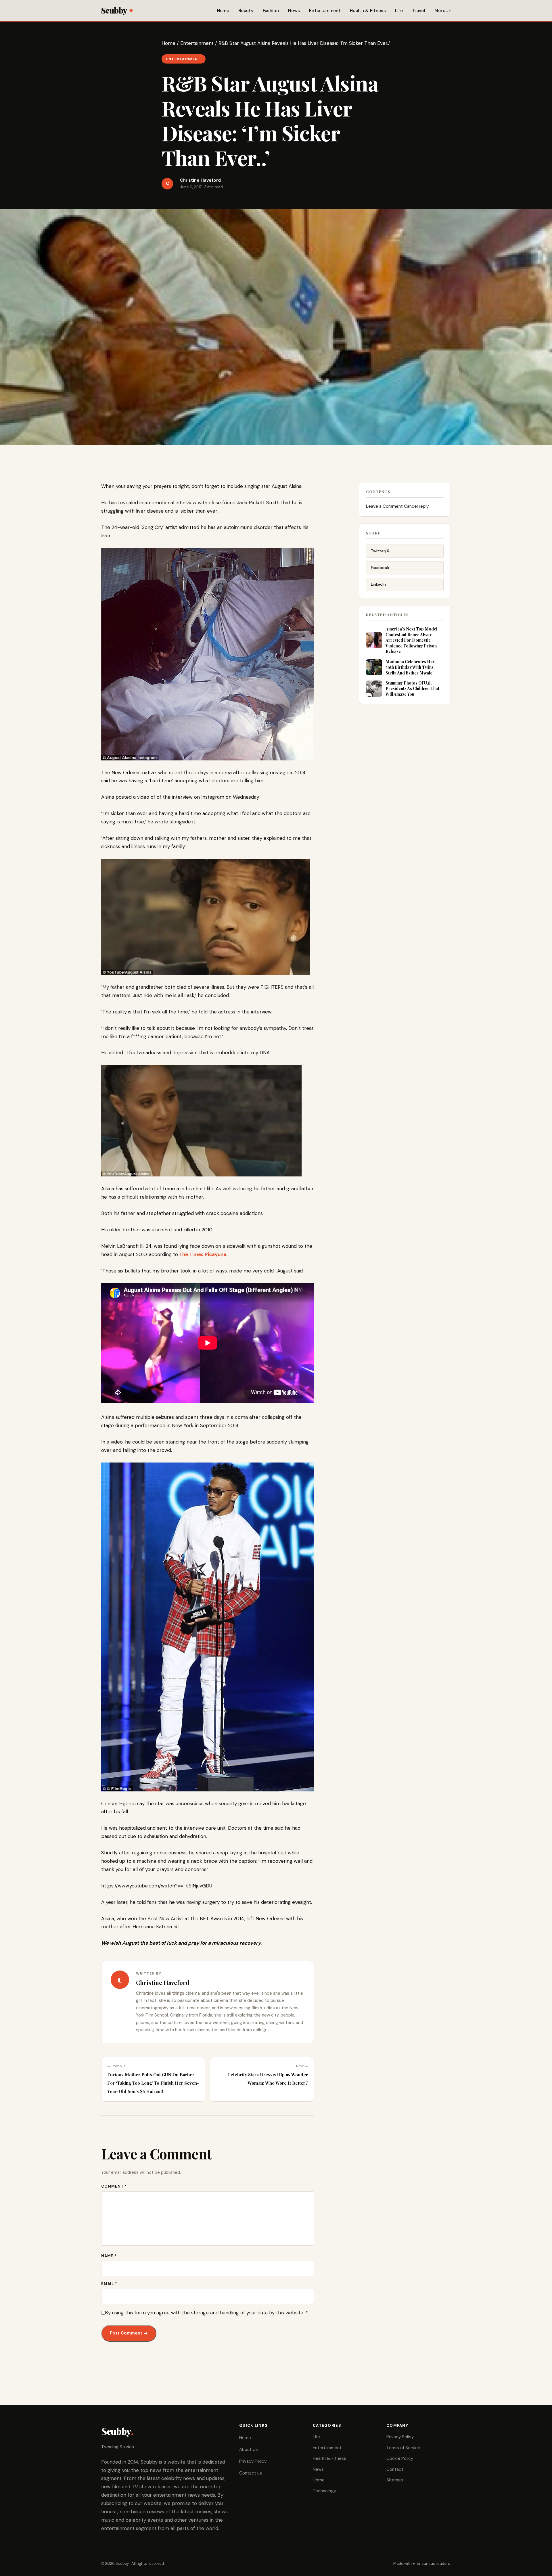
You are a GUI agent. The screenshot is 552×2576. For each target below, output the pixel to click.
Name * (109, 2256)
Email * (109, 2284)
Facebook (380, 568)
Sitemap (395, 2480)
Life (399, 11)
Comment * (114, 2186)
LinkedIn (378, 584)
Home (223, 11)
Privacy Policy (253, 2461)
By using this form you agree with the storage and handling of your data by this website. (206, 2313)
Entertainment (325, 11)
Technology (324, 2491)
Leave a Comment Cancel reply (397, 506)
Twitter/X (380, 551)
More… (441, 11)
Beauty (246, 11)
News (294, 11)
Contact (395, 2469)
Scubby (114, 10)
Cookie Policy (400, 2458)
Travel (419, 11)
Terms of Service (403, 2448)
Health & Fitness (368, 11)
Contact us (251, 2473)
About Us (249, 2449)
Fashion (271, 11)
